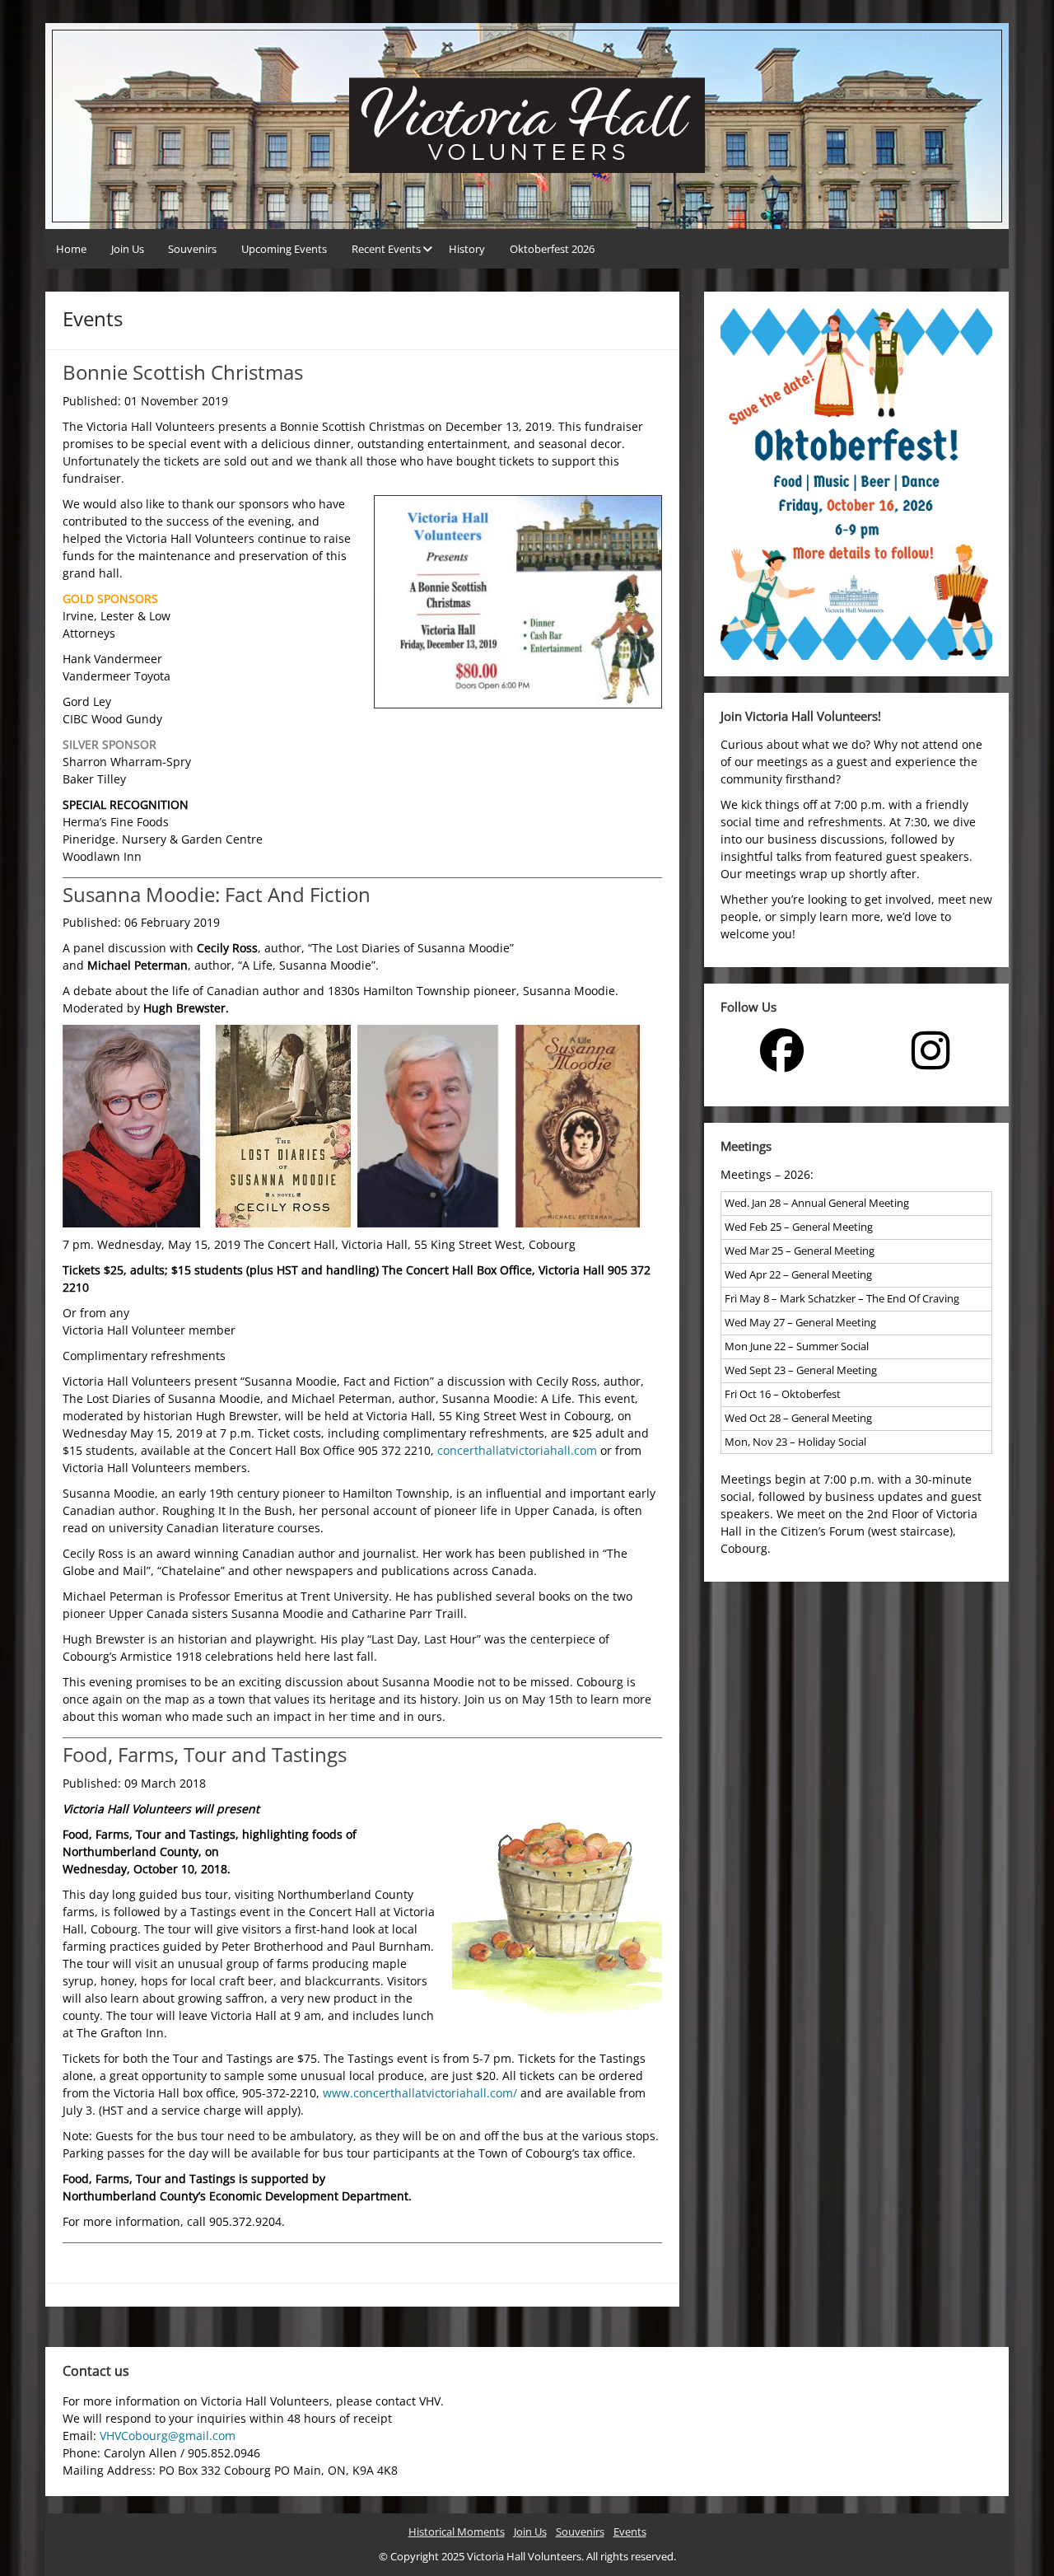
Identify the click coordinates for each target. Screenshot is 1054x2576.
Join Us (128, 249)
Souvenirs (192, 249)
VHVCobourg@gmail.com (168, 2436)
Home (71, 249)
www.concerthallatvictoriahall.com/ (420, 2093)
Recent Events (386, 249)
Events (630, 2532)
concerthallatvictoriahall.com (517, 1450)
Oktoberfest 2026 (552, 249)
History (467, 249)
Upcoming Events (284, 249)
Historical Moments (457, 2532)
